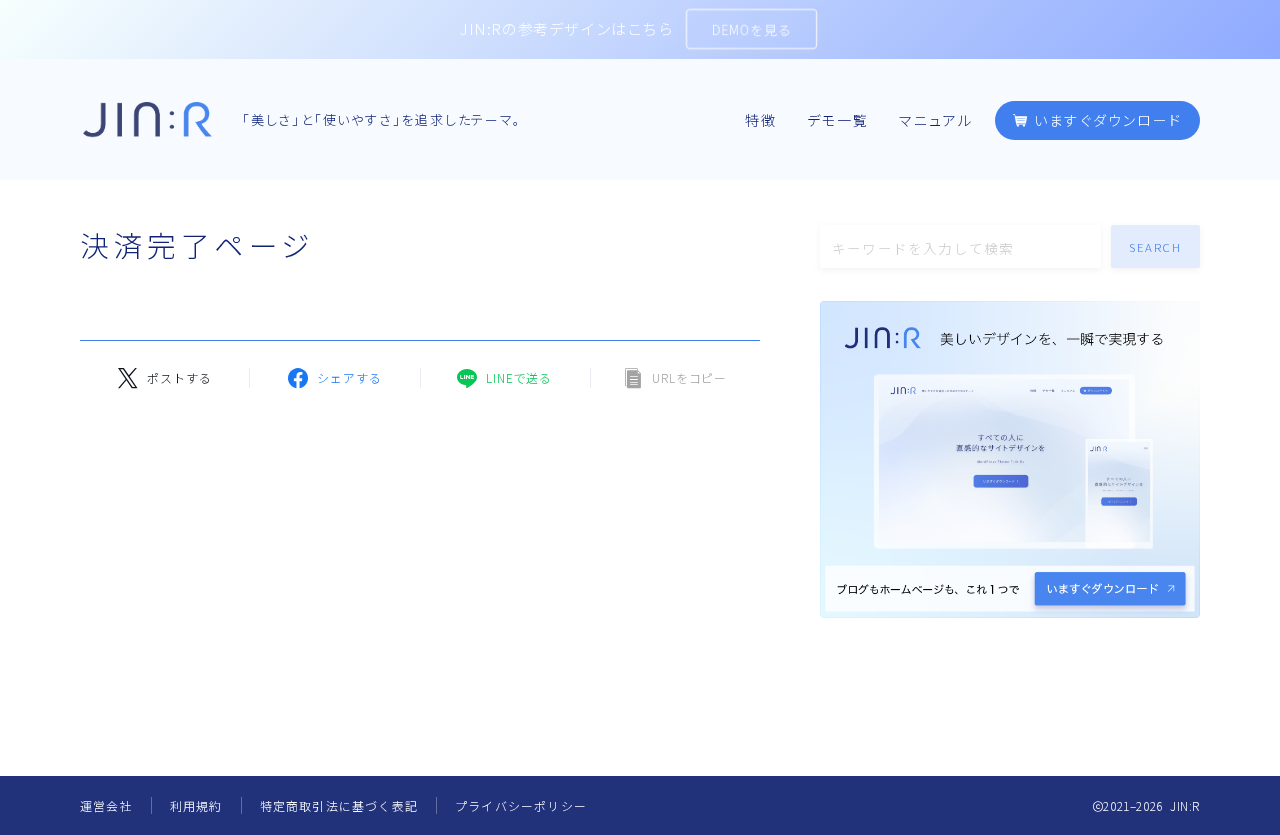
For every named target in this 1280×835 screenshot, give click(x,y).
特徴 (761, 121)
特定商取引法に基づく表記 (339, 805)
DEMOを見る (751, 29)
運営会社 (106, 805)
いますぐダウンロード (1105, 121)
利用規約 (196, 805)
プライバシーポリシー (521, 805)
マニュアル (936, 121)
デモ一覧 (838, 121)
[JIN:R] (147, 119)
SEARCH (1156, 247)
